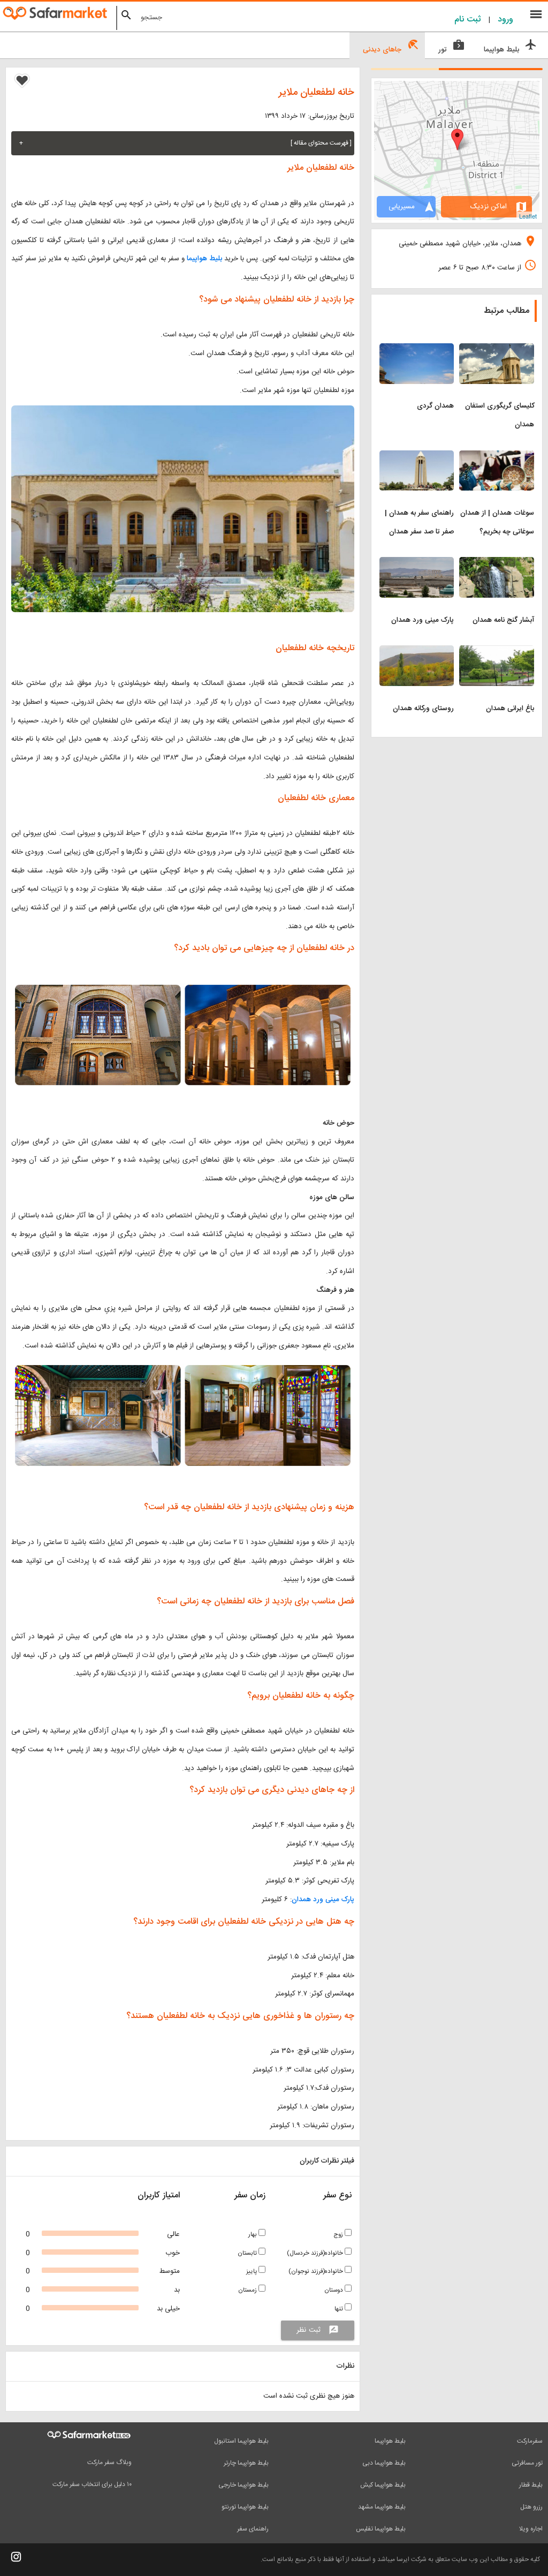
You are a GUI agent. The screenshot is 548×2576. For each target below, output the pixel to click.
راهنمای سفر (253, 2529)
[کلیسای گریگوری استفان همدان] (497, 350)
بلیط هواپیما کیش (383, 2485)
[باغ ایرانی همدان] (497, 652)
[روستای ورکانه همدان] (417, 652)
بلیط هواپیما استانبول (241, 2441)
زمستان (248, 2290)
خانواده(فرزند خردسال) (316, 2253)
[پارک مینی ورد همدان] (417, 563)
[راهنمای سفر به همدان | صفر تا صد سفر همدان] (417, 457)
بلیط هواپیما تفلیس (381, 2529)
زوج (339, 2235)
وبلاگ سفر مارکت (109, 2462)
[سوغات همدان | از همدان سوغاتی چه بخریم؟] (497, 457)
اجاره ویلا (531, 2529)
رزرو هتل (531, 2507)
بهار (253, 2235)
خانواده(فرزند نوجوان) (317, 2272)
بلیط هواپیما (204, 259)
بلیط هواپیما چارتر (246, 2463)
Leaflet (528, 216)
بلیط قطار (531, 2485)
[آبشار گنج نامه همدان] (497, 563)
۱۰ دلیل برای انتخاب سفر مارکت (92, 2484)
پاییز (252, 2272)
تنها (340, 2309)
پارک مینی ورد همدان (323, 1900)
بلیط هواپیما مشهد (382, 2507)
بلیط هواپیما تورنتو (245, 2507)
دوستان (334, 2290)
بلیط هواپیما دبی (384, 2463)
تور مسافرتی (527, 2463)
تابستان (248, 2253)
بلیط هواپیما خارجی (243, 2485)
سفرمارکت (530, 2441)
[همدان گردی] (417, 350)
